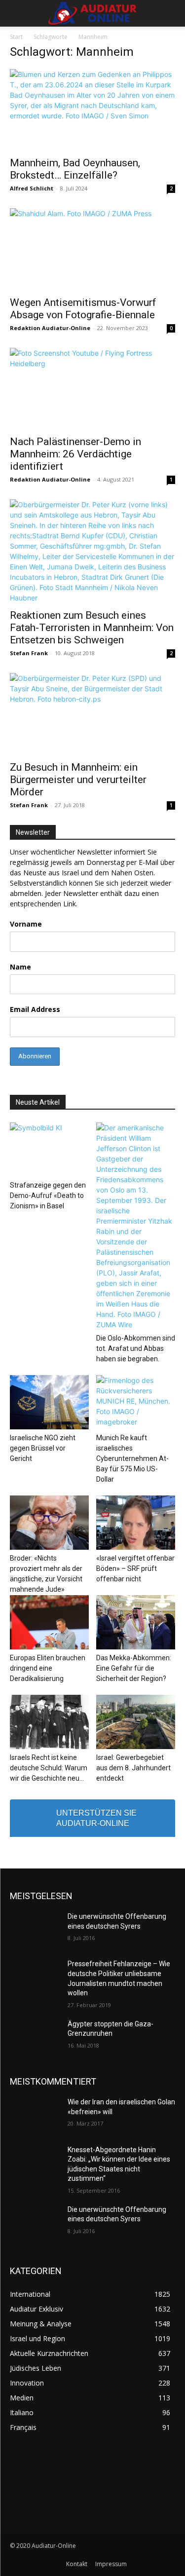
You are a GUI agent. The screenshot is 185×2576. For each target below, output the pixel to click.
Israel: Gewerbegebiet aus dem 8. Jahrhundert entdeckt (133, 1768)
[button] (17, 13)
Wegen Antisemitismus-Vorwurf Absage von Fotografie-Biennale (83, 309)
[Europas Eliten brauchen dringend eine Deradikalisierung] (49, 1622)
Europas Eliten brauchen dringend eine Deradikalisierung (48, 1668)
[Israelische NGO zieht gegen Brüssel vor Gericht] (49, 1402)
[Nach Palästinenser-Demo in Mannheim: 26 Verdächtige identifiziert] (92, 389)
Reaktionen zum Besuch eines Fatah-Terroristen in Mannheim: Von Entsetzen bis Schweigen (92, 628)
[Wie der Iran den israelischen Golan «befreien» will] (35, 2115)
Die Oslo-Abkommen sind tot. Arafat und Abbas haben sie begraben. (136, 1348)
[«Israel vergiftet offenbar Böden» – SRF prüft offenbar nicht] (136, 1523)
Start (16, 37)
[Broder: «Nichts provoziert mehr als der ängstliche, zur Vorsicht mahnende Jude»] (49, 1523)
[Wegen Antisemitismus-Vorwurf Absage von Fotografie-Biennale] (92, 249)
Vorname (26, 924)
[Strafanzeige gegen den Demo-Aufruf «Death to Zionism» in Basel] (49, 1150)
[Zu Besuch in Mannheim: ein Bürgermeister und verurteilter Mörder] (92, 714)
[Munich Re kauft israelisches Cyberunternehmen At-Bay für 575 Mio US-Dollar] (136, 1402)
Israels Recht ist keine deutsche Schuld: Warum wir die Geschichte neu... (49, 1768)
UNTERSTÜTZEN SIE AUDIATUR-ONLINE (96, 1818)
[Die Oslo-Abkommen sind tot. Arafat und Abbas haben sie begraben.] (136, 1226)
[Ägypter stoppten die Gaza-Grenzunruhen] (35, 2037)
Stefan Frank (29, 653)
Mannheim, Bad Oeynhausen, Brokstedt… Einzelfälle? (75, 169)
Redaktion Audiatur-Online (50, 328)
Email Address (35, 1009)
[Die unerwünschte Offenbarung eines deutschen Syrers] (35, 1929)
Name (20, 967)
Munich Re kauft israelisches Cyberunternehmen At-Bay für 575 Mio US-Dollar (132, 1458)
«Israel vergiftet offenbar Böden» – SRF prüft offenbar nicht (135, 1568)
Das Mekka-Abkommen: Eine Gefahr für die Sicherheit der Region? (134, 1668)
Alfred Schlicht (32, 188)
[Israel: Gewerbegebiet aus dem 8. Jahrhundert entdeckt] (136, 1722)
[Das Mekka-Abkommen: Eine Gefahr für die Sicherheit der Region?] (136, 1622)
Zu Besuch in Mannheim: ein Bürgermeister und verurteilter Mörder (78, 780)
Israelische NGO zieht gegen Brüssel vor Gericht (43, 1448)
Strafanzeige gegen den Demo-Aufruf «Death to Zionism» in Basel (48, 1195)
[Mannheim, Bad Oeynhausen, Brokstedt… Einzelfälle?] (92, 110)
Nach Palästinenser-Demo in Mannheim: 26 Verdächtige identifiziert (75, 454)
